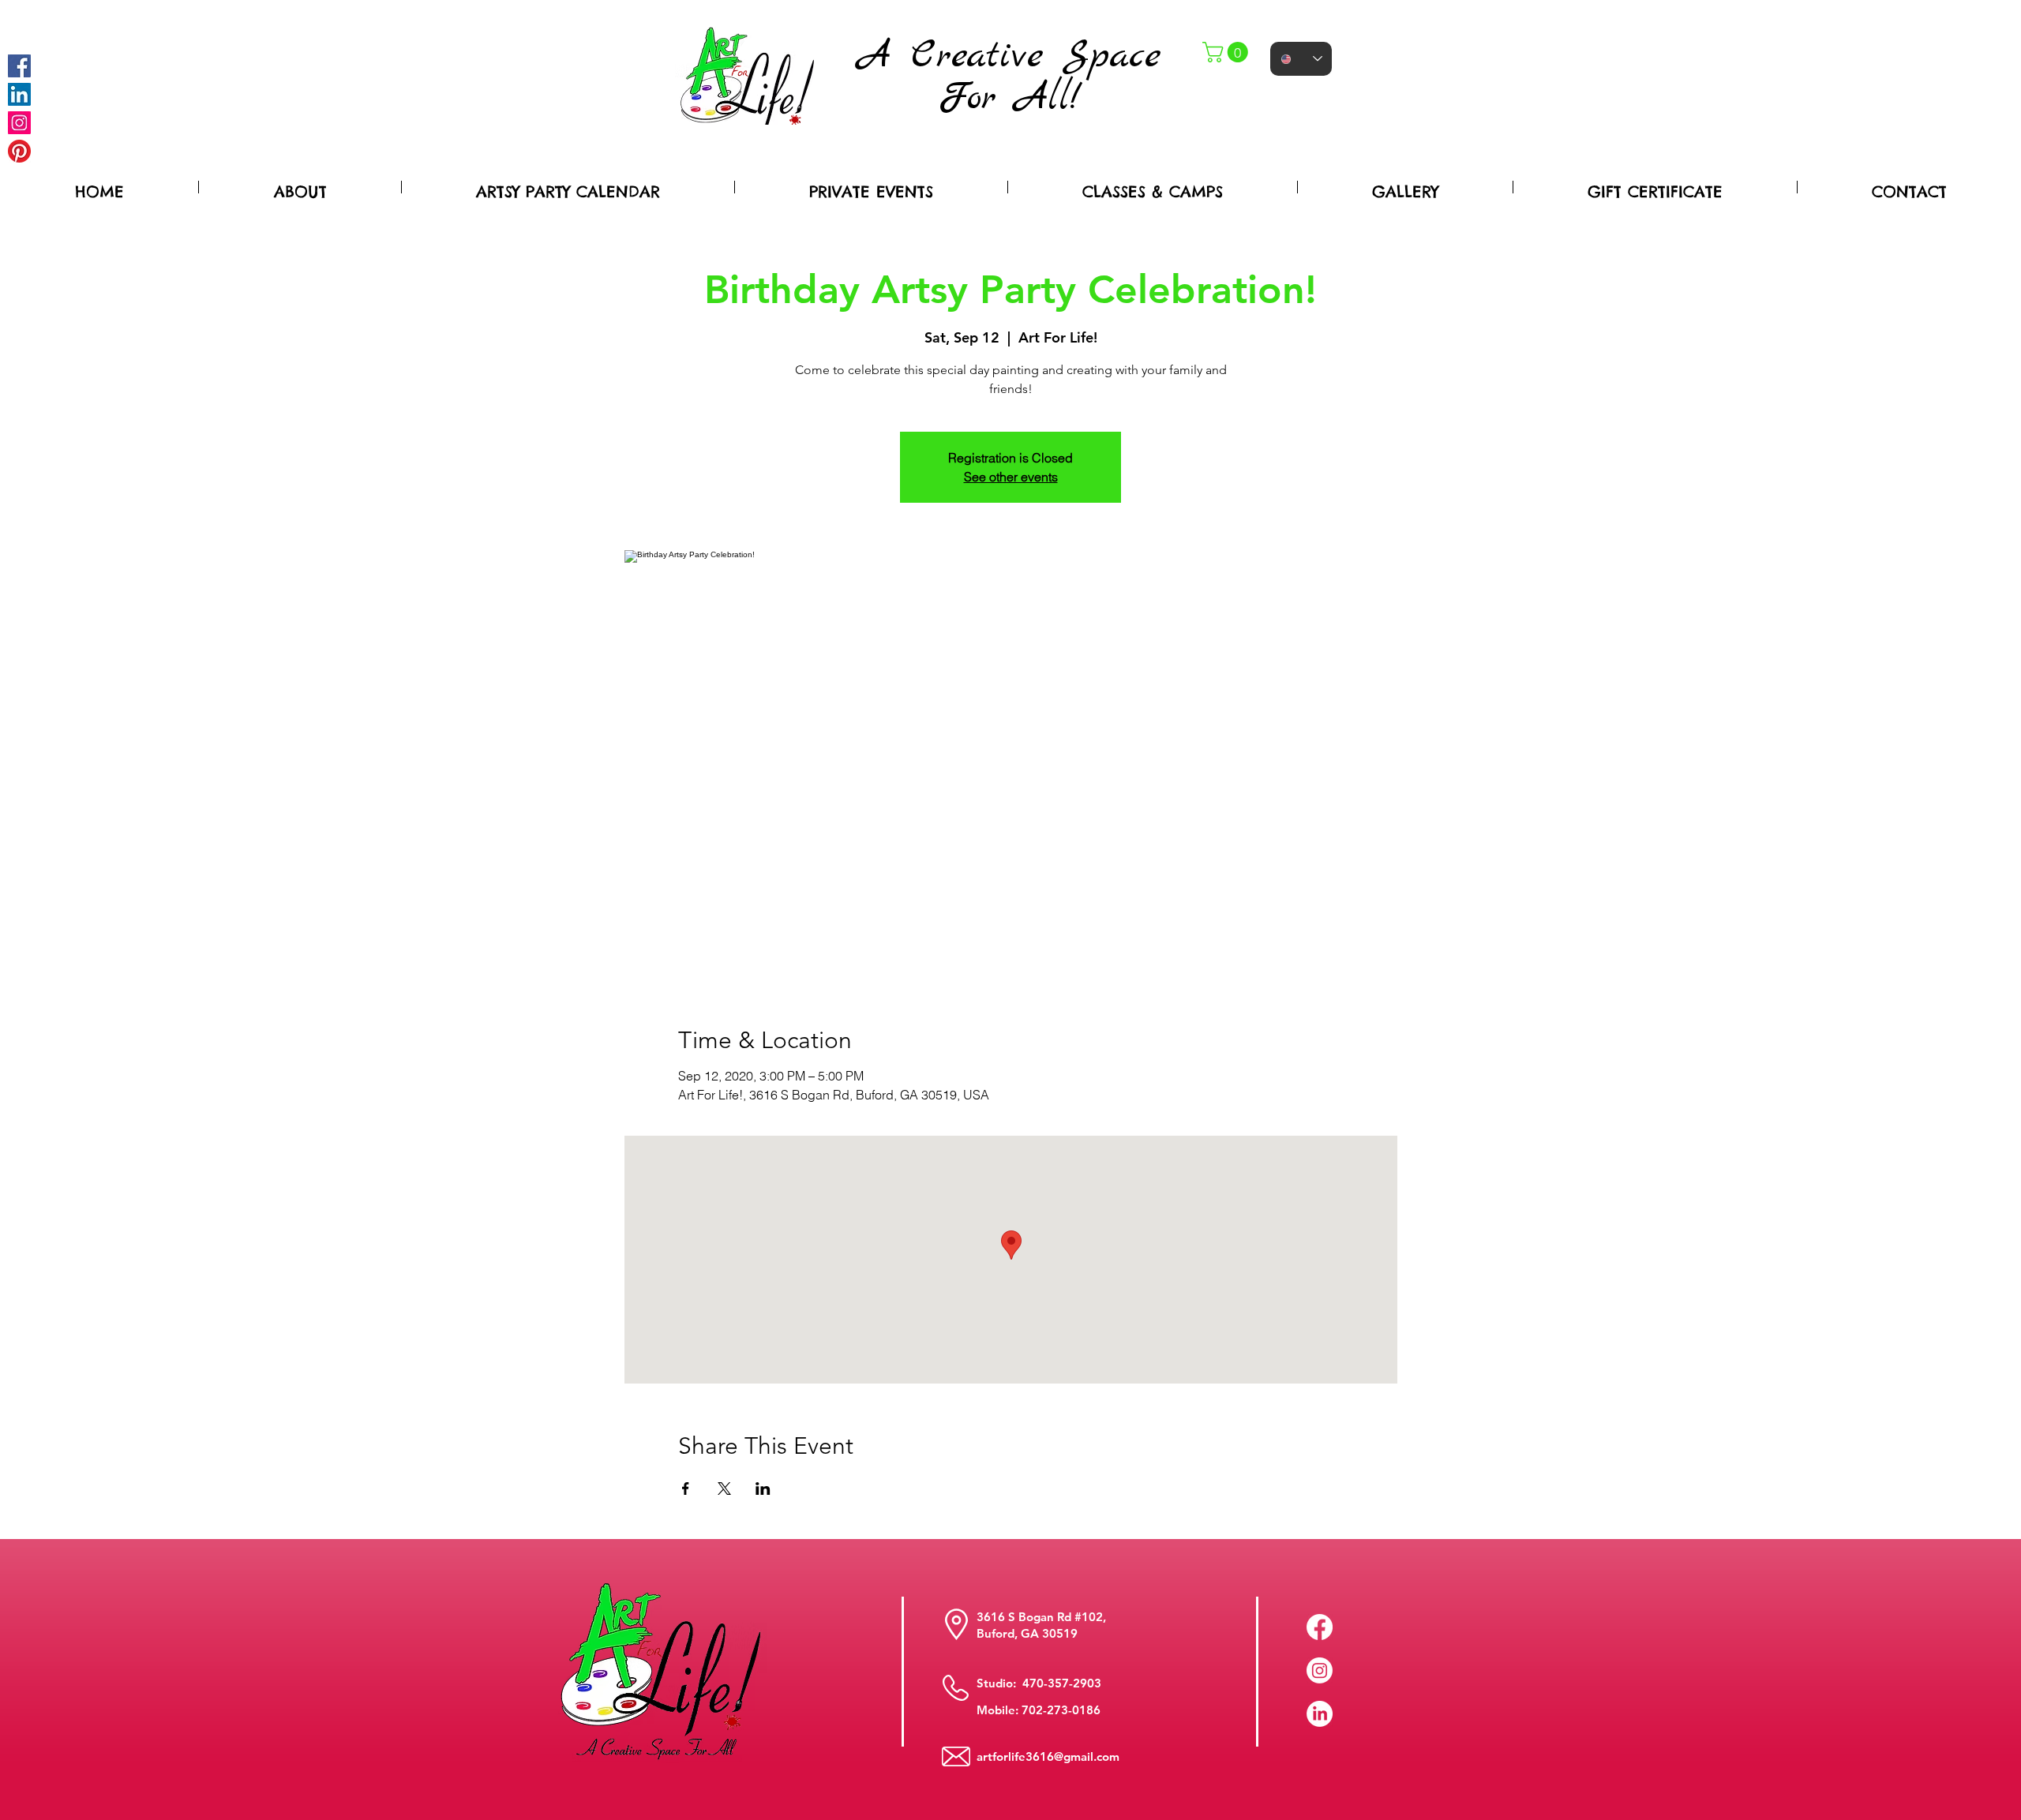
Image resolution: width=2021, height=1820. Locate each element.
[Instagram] (19, 123)
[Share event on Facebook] (686, 1489)
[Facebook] (19, 66)
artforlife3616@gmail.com (1048, 1756)
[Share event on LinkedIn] (763, 1489)
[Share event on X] (724, 1489)
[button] (1228, 52)
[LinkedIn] (1320, 1714)
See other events (1011, 477)
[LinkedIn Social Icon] (19, 94)
